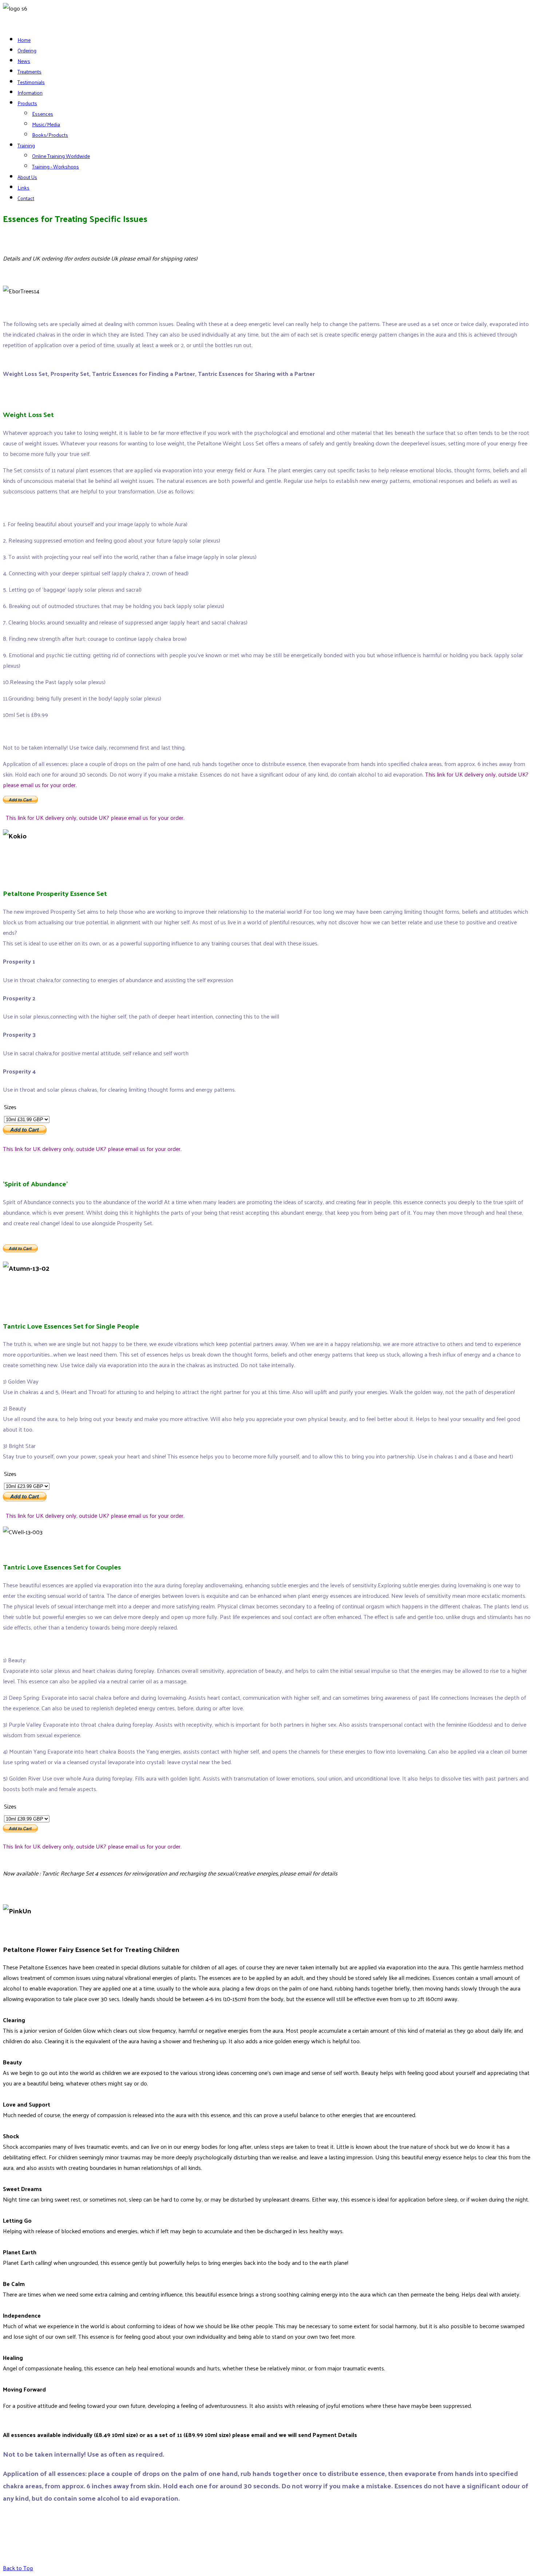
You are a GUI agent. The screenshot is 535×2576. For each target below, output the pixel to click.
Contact (26, 198)
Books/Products (50, 135)
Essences (43, 114)
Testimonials (31, 82)
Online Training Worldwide (61, 156)
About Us (27, 177)
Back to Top (18, 2568)
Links (23, 188)
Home (24, 40)
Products (27, 103)
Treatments (29, 72)
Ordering (27, 50)
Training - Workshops (56, 166)
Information (30, 93)
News (24, 61)
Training (26, 145)
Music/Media (46, 124)
